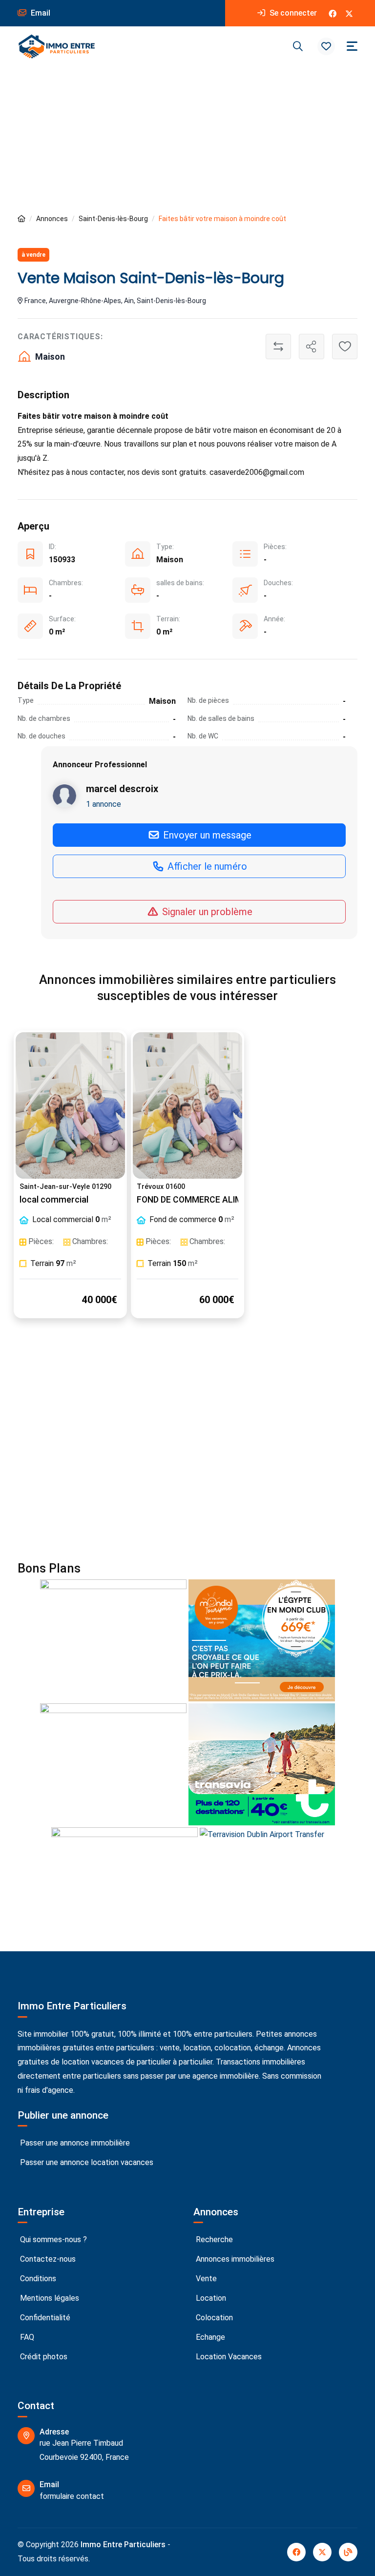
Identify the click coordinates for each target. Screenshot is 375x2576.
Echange (209, 2337)
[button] (326, 46)
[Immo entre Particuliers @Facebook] (333, 13)
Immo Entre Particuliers (123, 2545)
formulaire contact (72, 2496)
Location (210, 2298)
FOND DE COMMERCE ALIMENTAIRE (207, 1200)
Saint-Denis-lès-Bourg (113, 219)
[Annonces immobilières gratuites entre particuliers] (21, 219)
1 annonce (104, 804)
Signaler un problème (206, 912)
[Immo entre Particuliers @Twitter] (349, 13)
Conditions (37, 2279)
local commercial (54, 1200)
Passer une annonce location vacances (86, 2162)
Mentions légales (49, 2298)
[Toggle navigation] (352, 46)
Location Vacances (228, 2357)
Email (40, 13)
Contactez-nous (47, 2259)
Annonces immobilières (234, 2259)
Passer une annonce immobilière (74, 2143)
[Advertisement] (187, 140)
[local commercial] (70, 1105)
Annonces (52, 219)
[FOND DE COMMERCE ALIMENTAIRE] (187, 1105)
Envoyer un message (206, 835)
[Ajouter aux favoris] (345, 347)
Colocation (213, 2318)
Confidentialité (44, 2318)
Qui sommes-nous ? (52, 2239)
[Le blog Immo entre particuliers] (348, 2552)
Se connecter (292, 13)
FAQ (26, 2337)
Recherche (213, 2239)
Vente (205, 2279)
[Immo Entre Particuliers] (57, 46)
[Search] (298, 46)
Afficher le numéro (206, 866)
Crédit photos (43, 2357)
